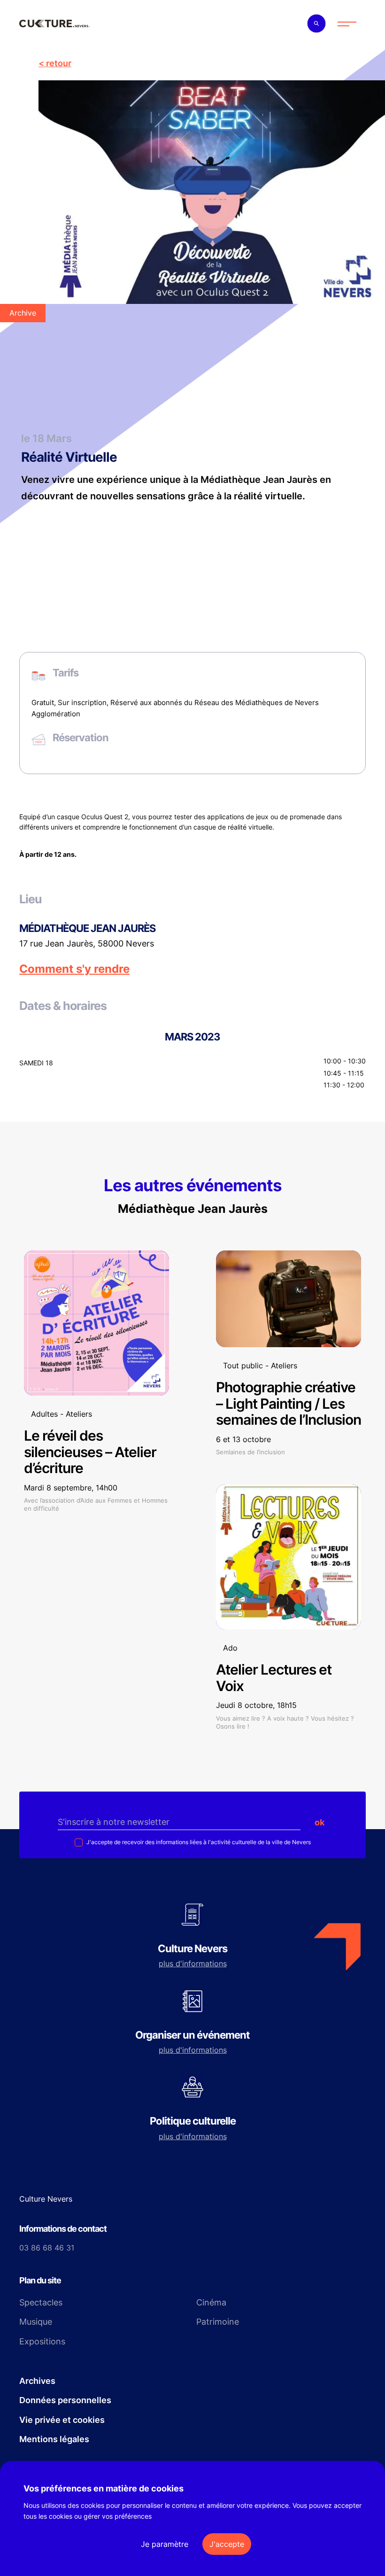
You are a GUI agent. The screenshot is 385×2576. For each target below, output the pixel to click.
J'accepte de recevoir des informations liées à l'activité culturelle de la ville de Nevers (198, 1842)
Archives (37, 2381)
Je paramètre (165, 2544)
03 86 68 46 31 (47, 2248)
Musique (36, 2322)
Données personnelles (65, 2400)
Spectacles (41, 2302)
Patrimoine (218, 2322)
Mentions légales (54, 2439)
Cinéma (211, 2302)
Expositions (42, 2341)
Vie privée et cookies (62, 2420)
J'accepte (227, 2544)
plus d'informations (193, 1963)
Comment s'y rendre (74, 969)
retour (59, 63)
